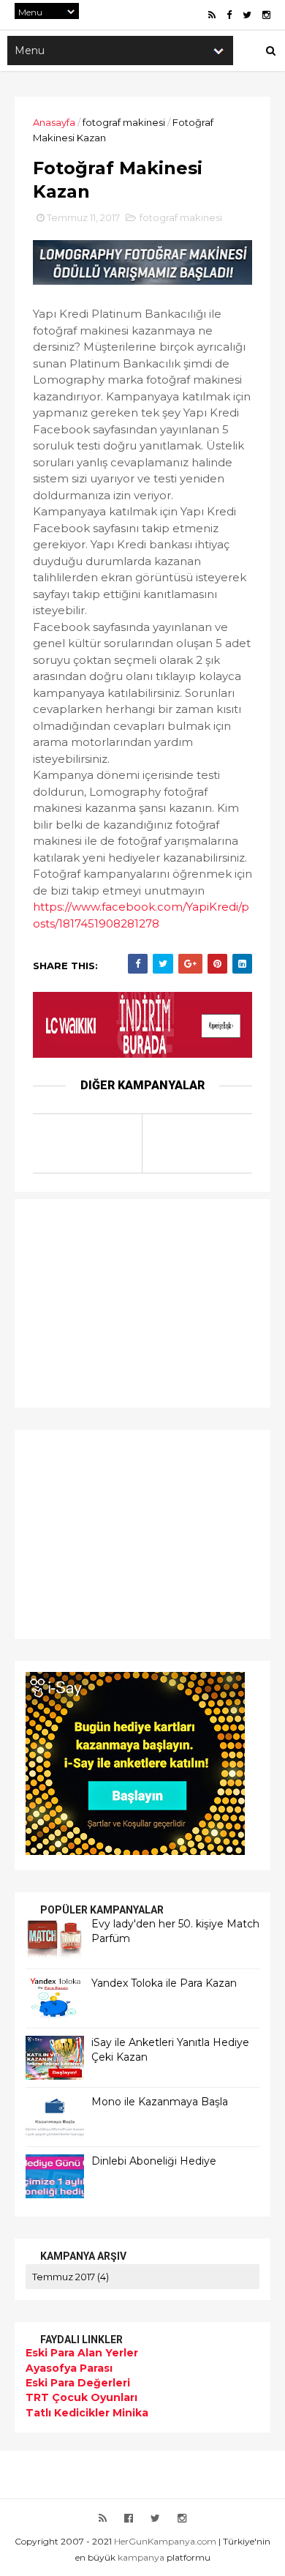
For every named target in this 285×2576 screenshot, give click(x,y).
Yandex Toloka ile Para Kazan (164, 1983)
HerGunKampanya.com (165, 2541)
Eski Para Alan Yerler (82, 2353)
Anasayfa (54, 122)
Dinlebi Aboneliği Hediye (154, 2161)
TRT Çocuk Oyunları (81, 2397)
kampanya (141, 2557)
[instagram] (266, 15)
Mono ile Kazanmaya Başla (160, 2102)
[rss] (212, 15)
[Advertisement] (117, 1302)
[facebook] (229, 15)
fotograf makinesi (124, 122)
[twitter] (247, 15)
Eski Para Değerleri (78, 2383)
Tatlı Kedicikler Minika (87, 2413)
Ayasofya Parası (69, 2368)
